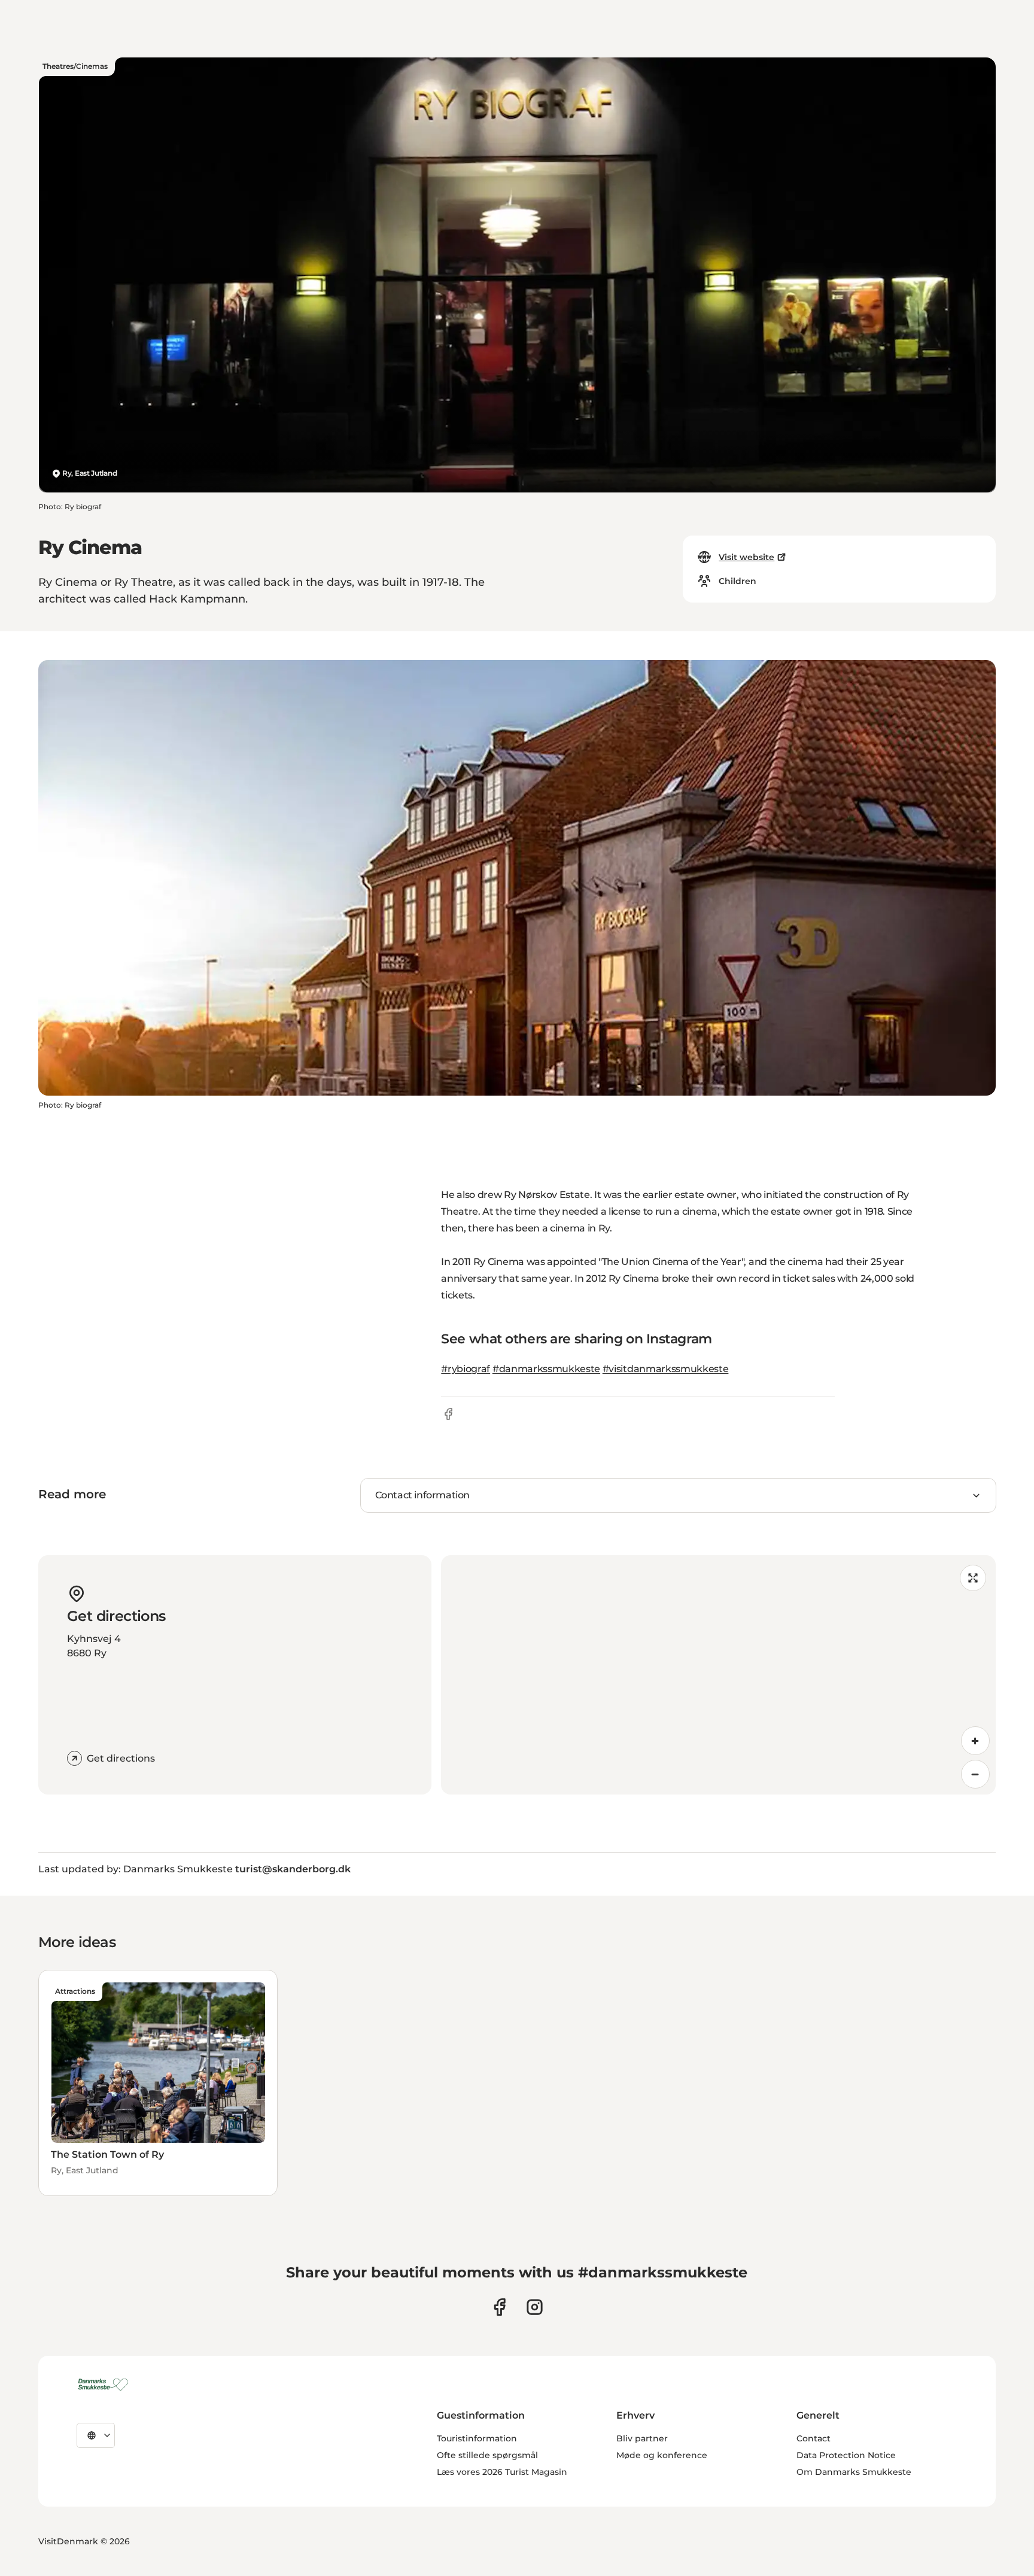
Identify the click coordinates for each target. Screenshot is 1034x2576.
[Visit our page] (535, 2307)
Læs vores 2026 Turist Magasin (502, 2472)
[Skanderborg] (105, 2385)
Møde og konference (662, 2455)
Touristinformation (477, 2438)
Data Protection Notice (846, 2455)
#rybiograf (466, 1369)
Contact (813, 2438)
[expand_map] (973, 1578)
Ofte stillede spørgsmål (487, 2455)
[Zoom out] (975, 1774)
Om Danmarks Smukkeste (854, 2472)
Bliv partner (642, 2438)
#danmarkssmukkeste (546, 1369)
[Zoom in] (975, 1741)
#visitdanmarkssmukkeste (666, 1369)
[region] (718, 1675)
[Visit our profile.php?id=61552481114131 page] (499, 2307)
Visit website (746, 557)
